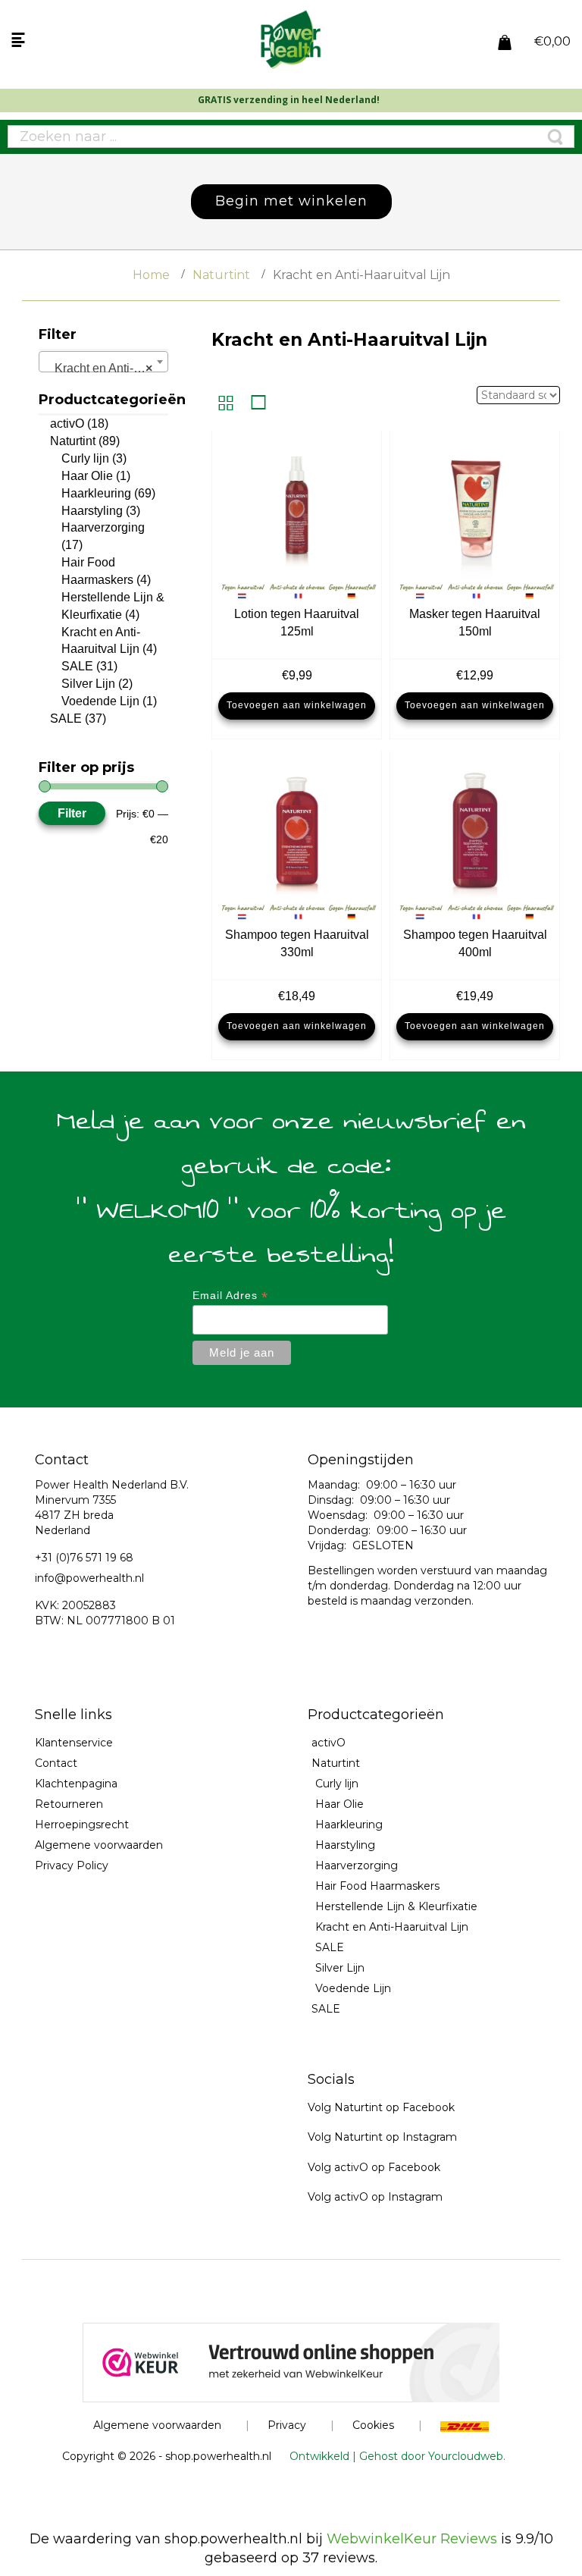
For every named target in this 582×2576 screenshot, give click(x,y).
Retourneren (69, 1804)
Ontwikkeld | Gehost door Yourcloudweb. (397, 2456)
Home (151, 275)
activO (67, 424)
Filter (72, 813)
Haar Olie (87, 476)
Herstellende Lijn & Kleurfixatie (396, 1906)
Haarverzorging (103, 527)
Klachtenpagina (76, 1784)
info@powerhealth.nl (89, 1578)
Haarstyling (92, 511)
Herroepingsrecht (82, 1825)
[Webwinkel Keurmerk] (291, 2361)
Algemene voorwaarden (99, 1845)
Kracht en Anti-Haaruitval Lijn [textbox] (106, 368)
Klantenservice (74, 1743)
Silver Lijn (88, 684)
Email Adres (230, 1296)
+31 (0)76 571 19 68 (84, 1558)
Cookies (373, 2425)
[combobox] (103, 362)
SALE (77, 666)
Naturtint (221, 275)
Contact (56, 1763)
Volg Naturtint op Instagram (382, 2137)
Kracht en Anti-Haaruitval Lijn (392, 1927)
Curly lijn (85, 458)
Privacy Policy (72, 1865)
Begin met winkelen (291, 201)
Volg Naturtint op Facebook (381, 2107)
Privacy (287, 2425)
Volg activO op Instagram (375, 2197)
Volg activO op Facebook (374, 2167)
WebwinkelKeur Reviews (412, 2539)
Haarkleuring (96, 493)
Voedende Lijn (100, 701)
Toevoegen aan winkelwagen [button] (297, 705)
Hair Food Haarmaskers (377, 1886)
